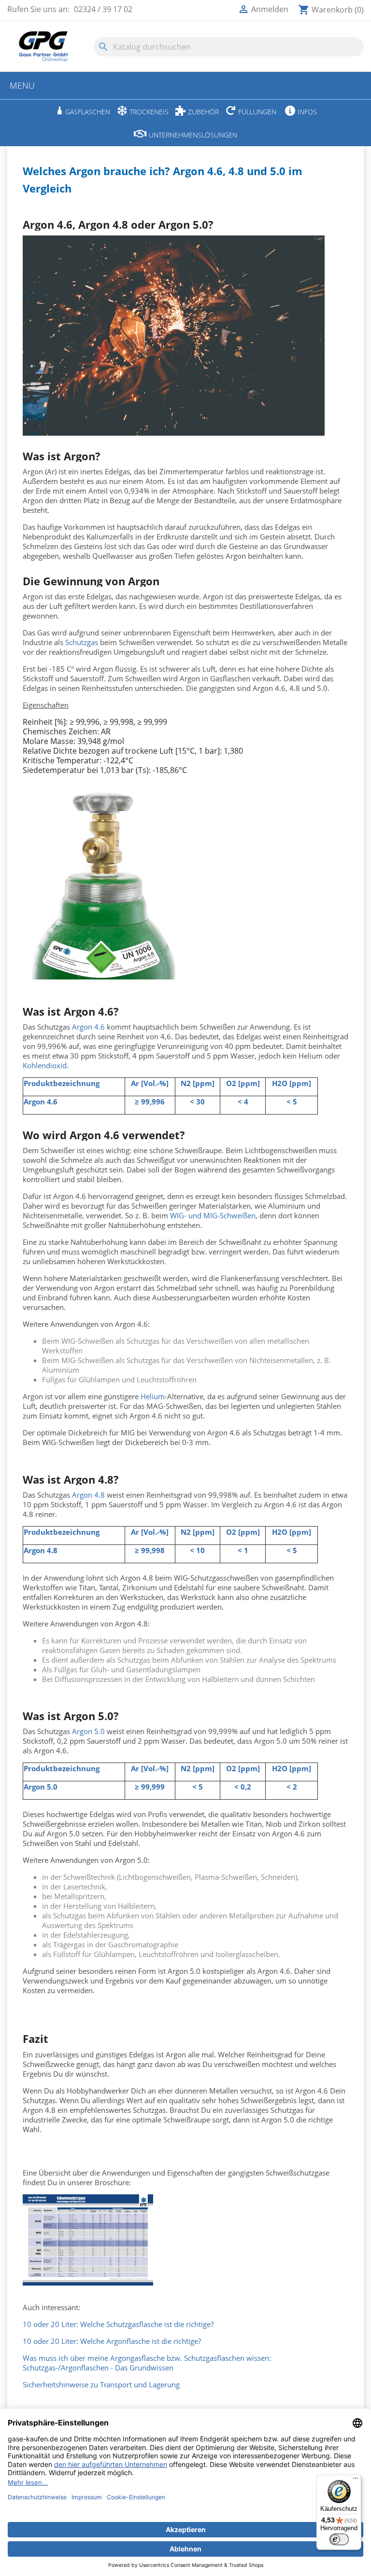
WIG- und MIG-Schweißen (213, 1215)
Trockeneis (149, 112)
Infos (307, 112)
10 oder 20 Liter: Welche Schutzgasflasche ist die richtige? (118, 2324)
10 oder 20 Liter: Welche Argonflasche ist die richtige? (112, 2341)
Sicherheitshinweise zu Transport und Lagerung (101, 2384)
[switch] (339, 2539)
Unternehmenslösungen (193, 135)
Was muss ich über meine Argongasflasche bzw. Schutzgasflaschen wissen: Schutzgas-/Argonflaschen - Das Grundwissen (147, 2363)
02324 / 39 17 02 (103, 9)
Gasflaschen (88, 112)
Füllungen (257, 112)
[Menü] (356, 2480)
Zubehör (203, 112)
